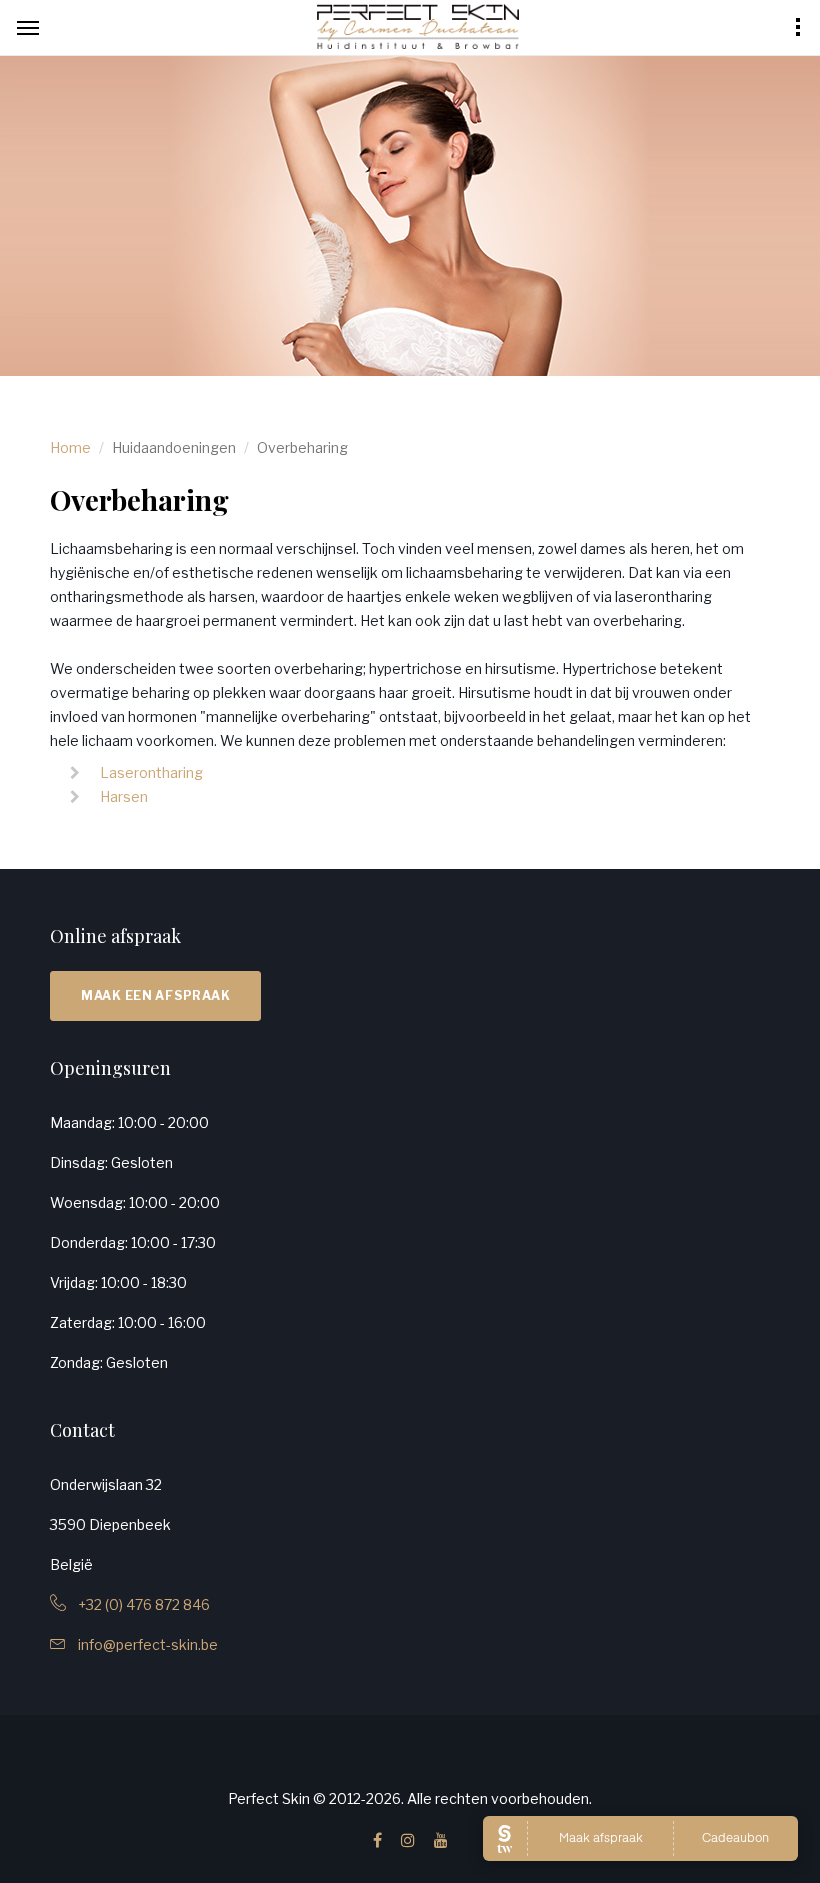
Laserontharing (151, 772)
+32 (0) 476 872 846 (138, 1604)
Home (70, 447)
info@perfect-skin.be (142, 1644)
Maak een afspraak (155, 995)
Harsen (124, 796)
